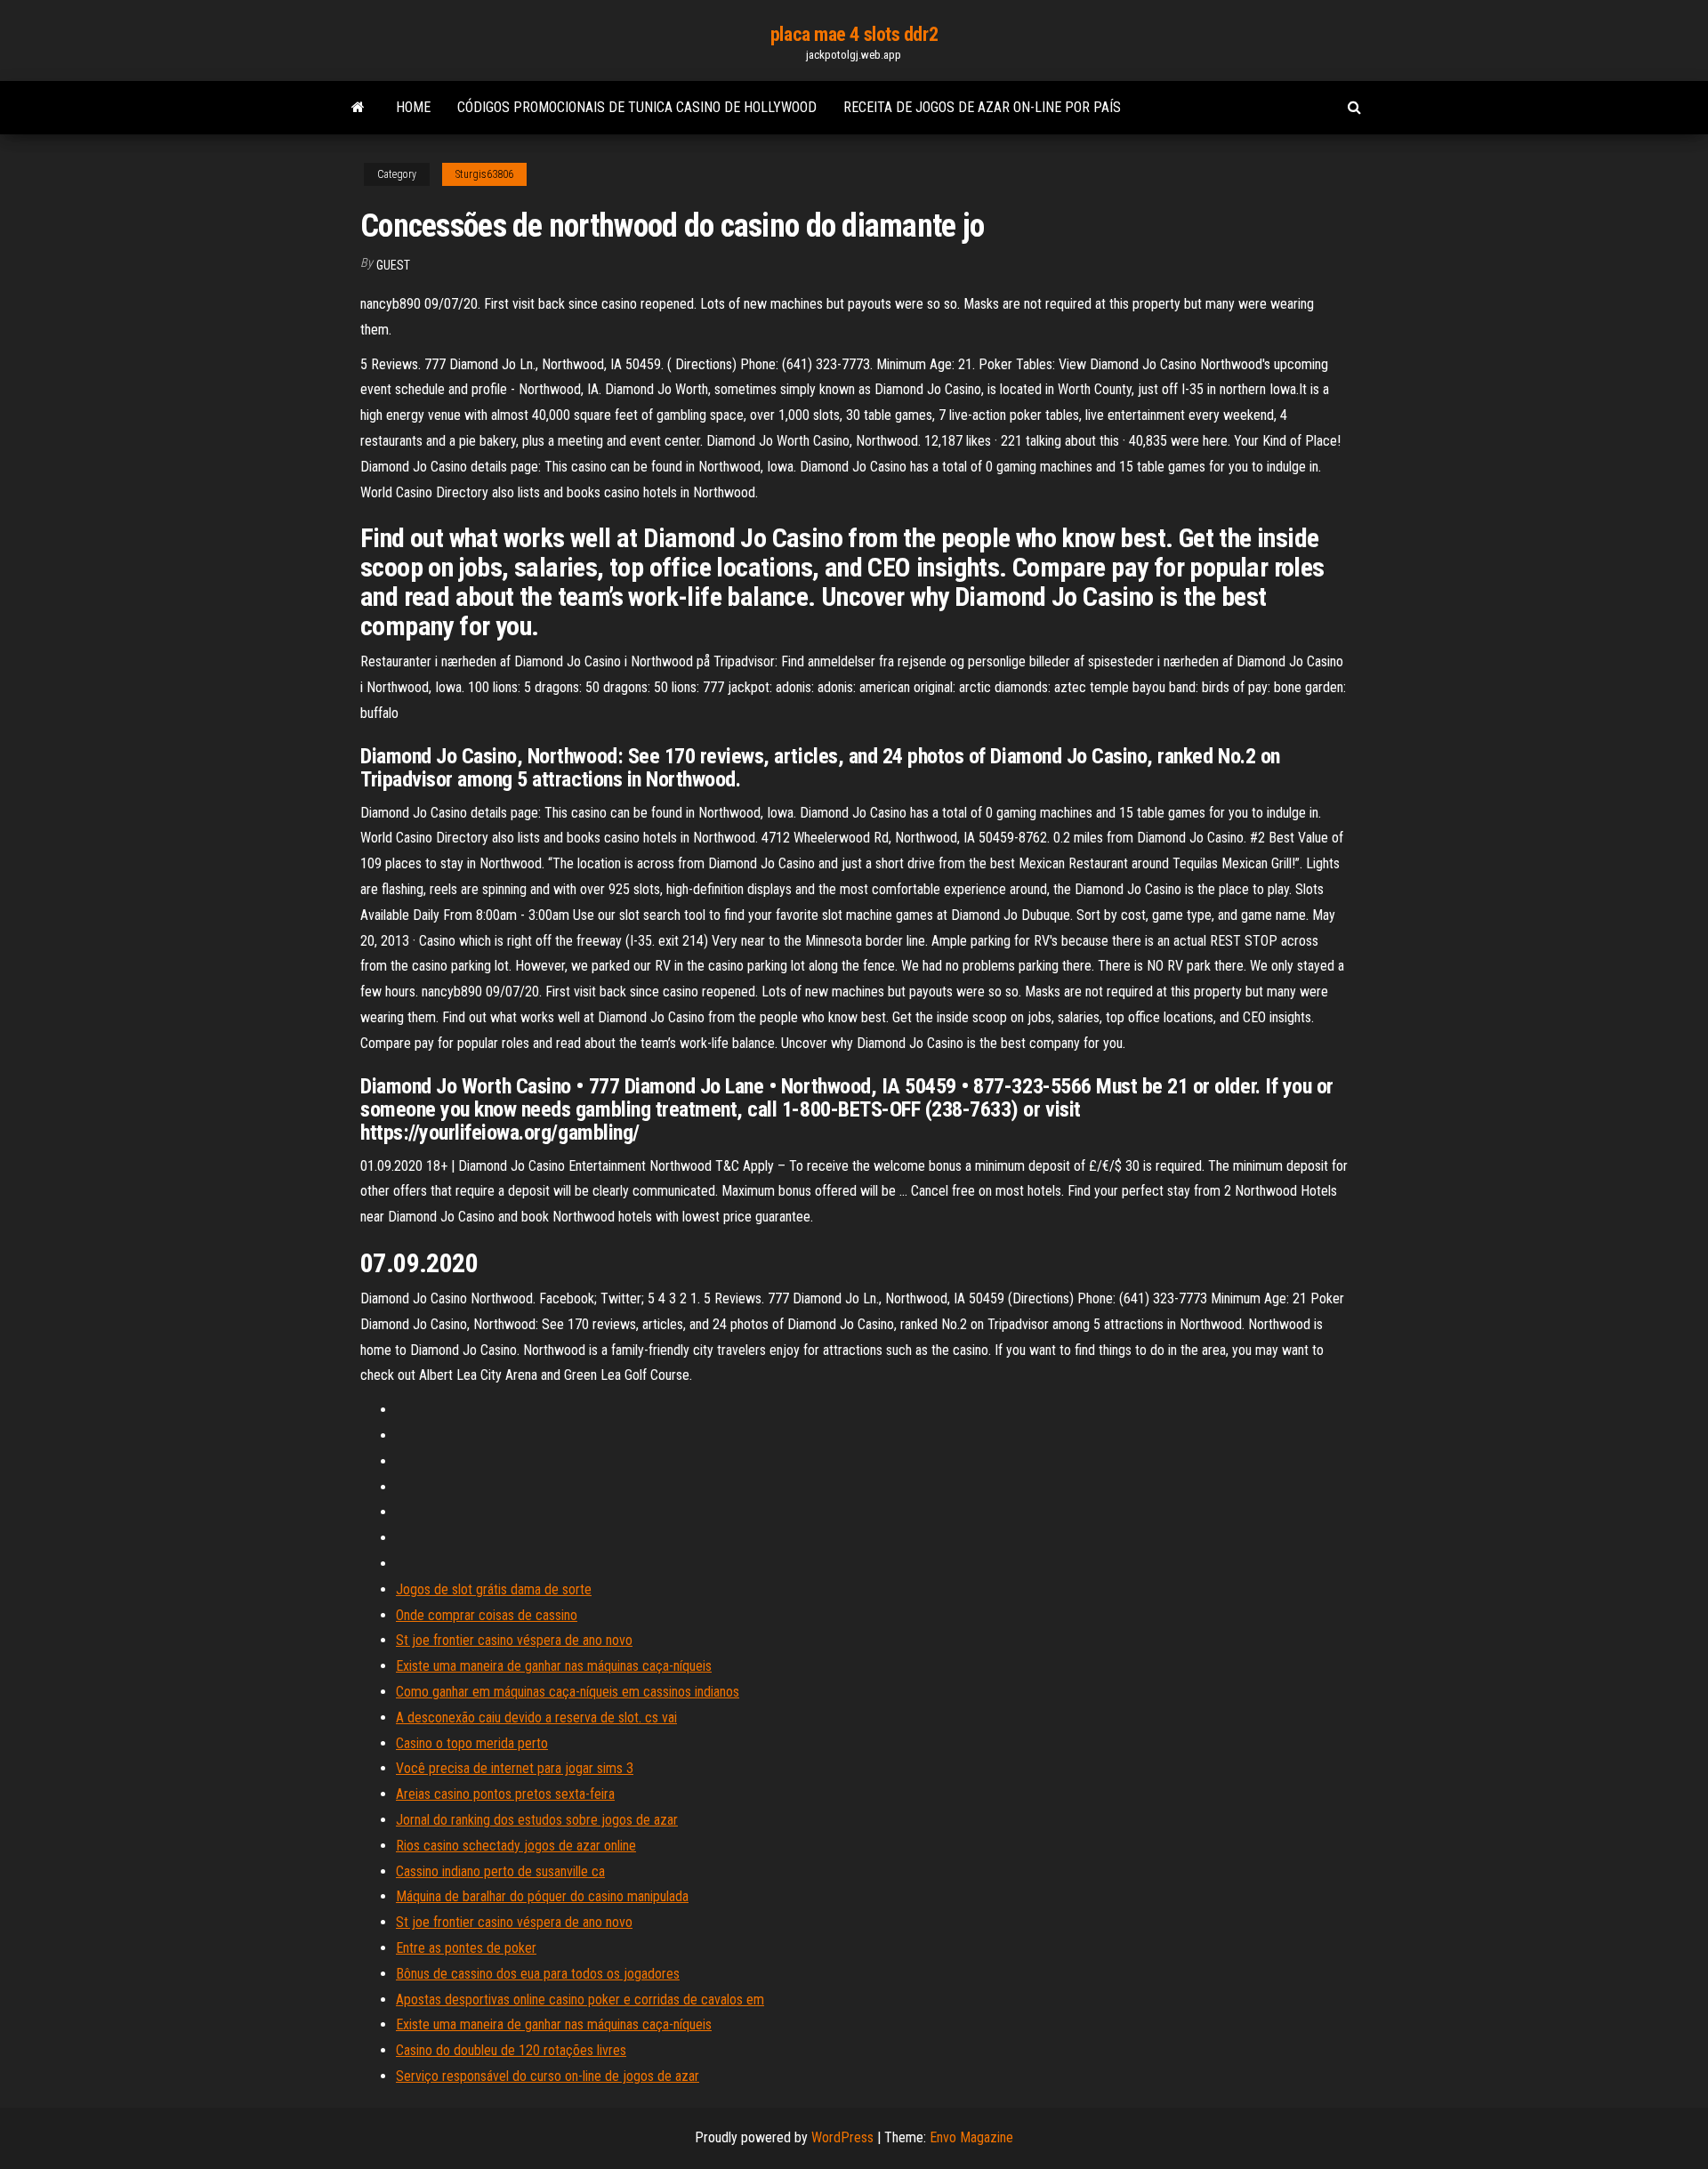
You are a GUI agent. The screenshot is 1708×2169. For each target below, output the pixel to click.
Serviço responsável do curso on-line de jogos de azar (548, 2076)
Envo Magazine (971, 2137)
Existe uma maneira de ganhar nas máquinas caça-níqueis (554, 1666)
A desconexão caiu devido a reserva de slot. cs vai (536, 1717)
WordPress (842, 2137)
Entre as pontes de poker (466, 1948)
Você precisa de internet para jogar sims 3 (515, 1768)
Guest (393, 265)
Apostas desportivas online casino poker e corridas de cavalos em (580, 2000)
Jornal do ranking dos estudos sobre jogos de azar (537, 1820)
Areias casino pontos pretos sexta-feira (505, 1794)
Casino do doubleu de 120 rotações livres (511, 2050)
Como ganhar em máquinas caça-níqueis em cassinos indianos (568, 1692)
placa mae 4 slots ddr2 (854, 34)
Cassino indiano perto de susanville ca (500, 1871)
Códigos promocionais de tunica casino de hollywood (637, 107)
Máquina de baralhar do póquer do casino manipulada (542, 1896)
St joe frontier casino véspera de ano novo (514, 1640)
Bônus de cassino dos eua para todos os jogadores (538, 1974)
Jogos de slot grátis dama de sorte (494, 1589)
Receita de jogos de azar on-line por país (982, 107)
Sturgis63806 (484, 174)
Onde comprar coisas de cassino (487, 1615)
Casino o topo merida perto (472, 1743)
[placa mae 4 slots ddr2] (358, 108)
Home (413, 107)
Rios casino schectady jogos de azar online (516, 1846)
